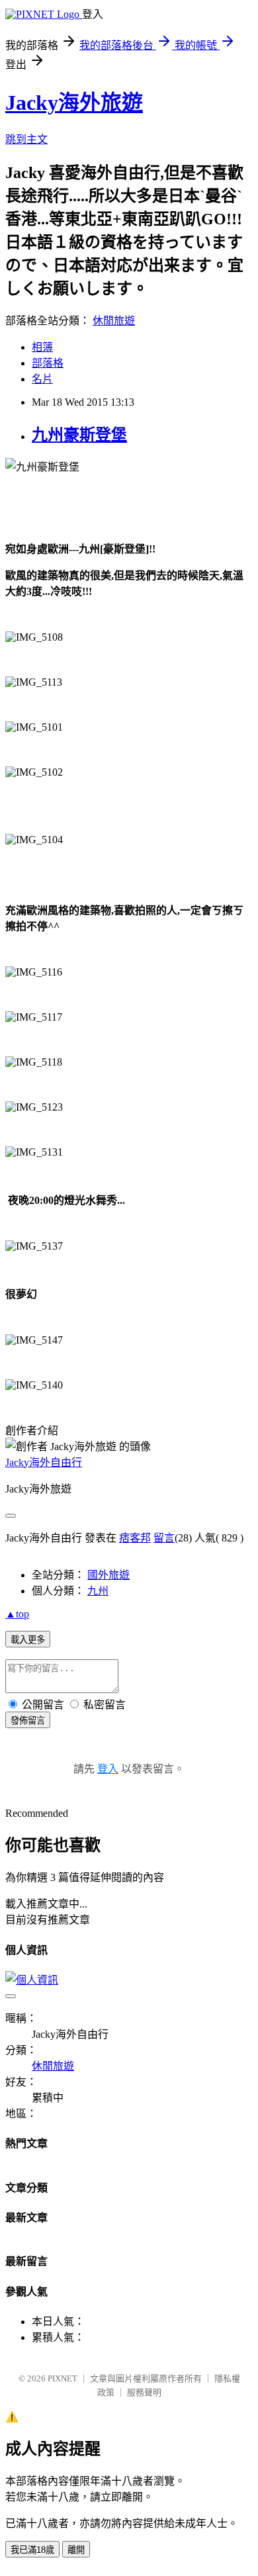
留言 (164, 1538)
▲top (17, 1614)
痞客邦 (135, 1538)
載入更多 (28, 1640)
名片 (42, 379)
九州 (98, 1591)
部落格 (48, 363)
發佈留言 (28, 1721)
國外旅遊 (108, 1575)
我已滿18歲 (32, 2550)
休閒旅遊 (114, 321)
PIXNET (63, 2378)
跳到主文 (26, 139)
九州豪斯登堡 (79, 435)
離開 (76, 2550)
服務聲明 (144, 2392)
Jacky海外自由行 (44, 1462)
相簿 (42, 347)
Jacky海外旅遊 (74, 103)
